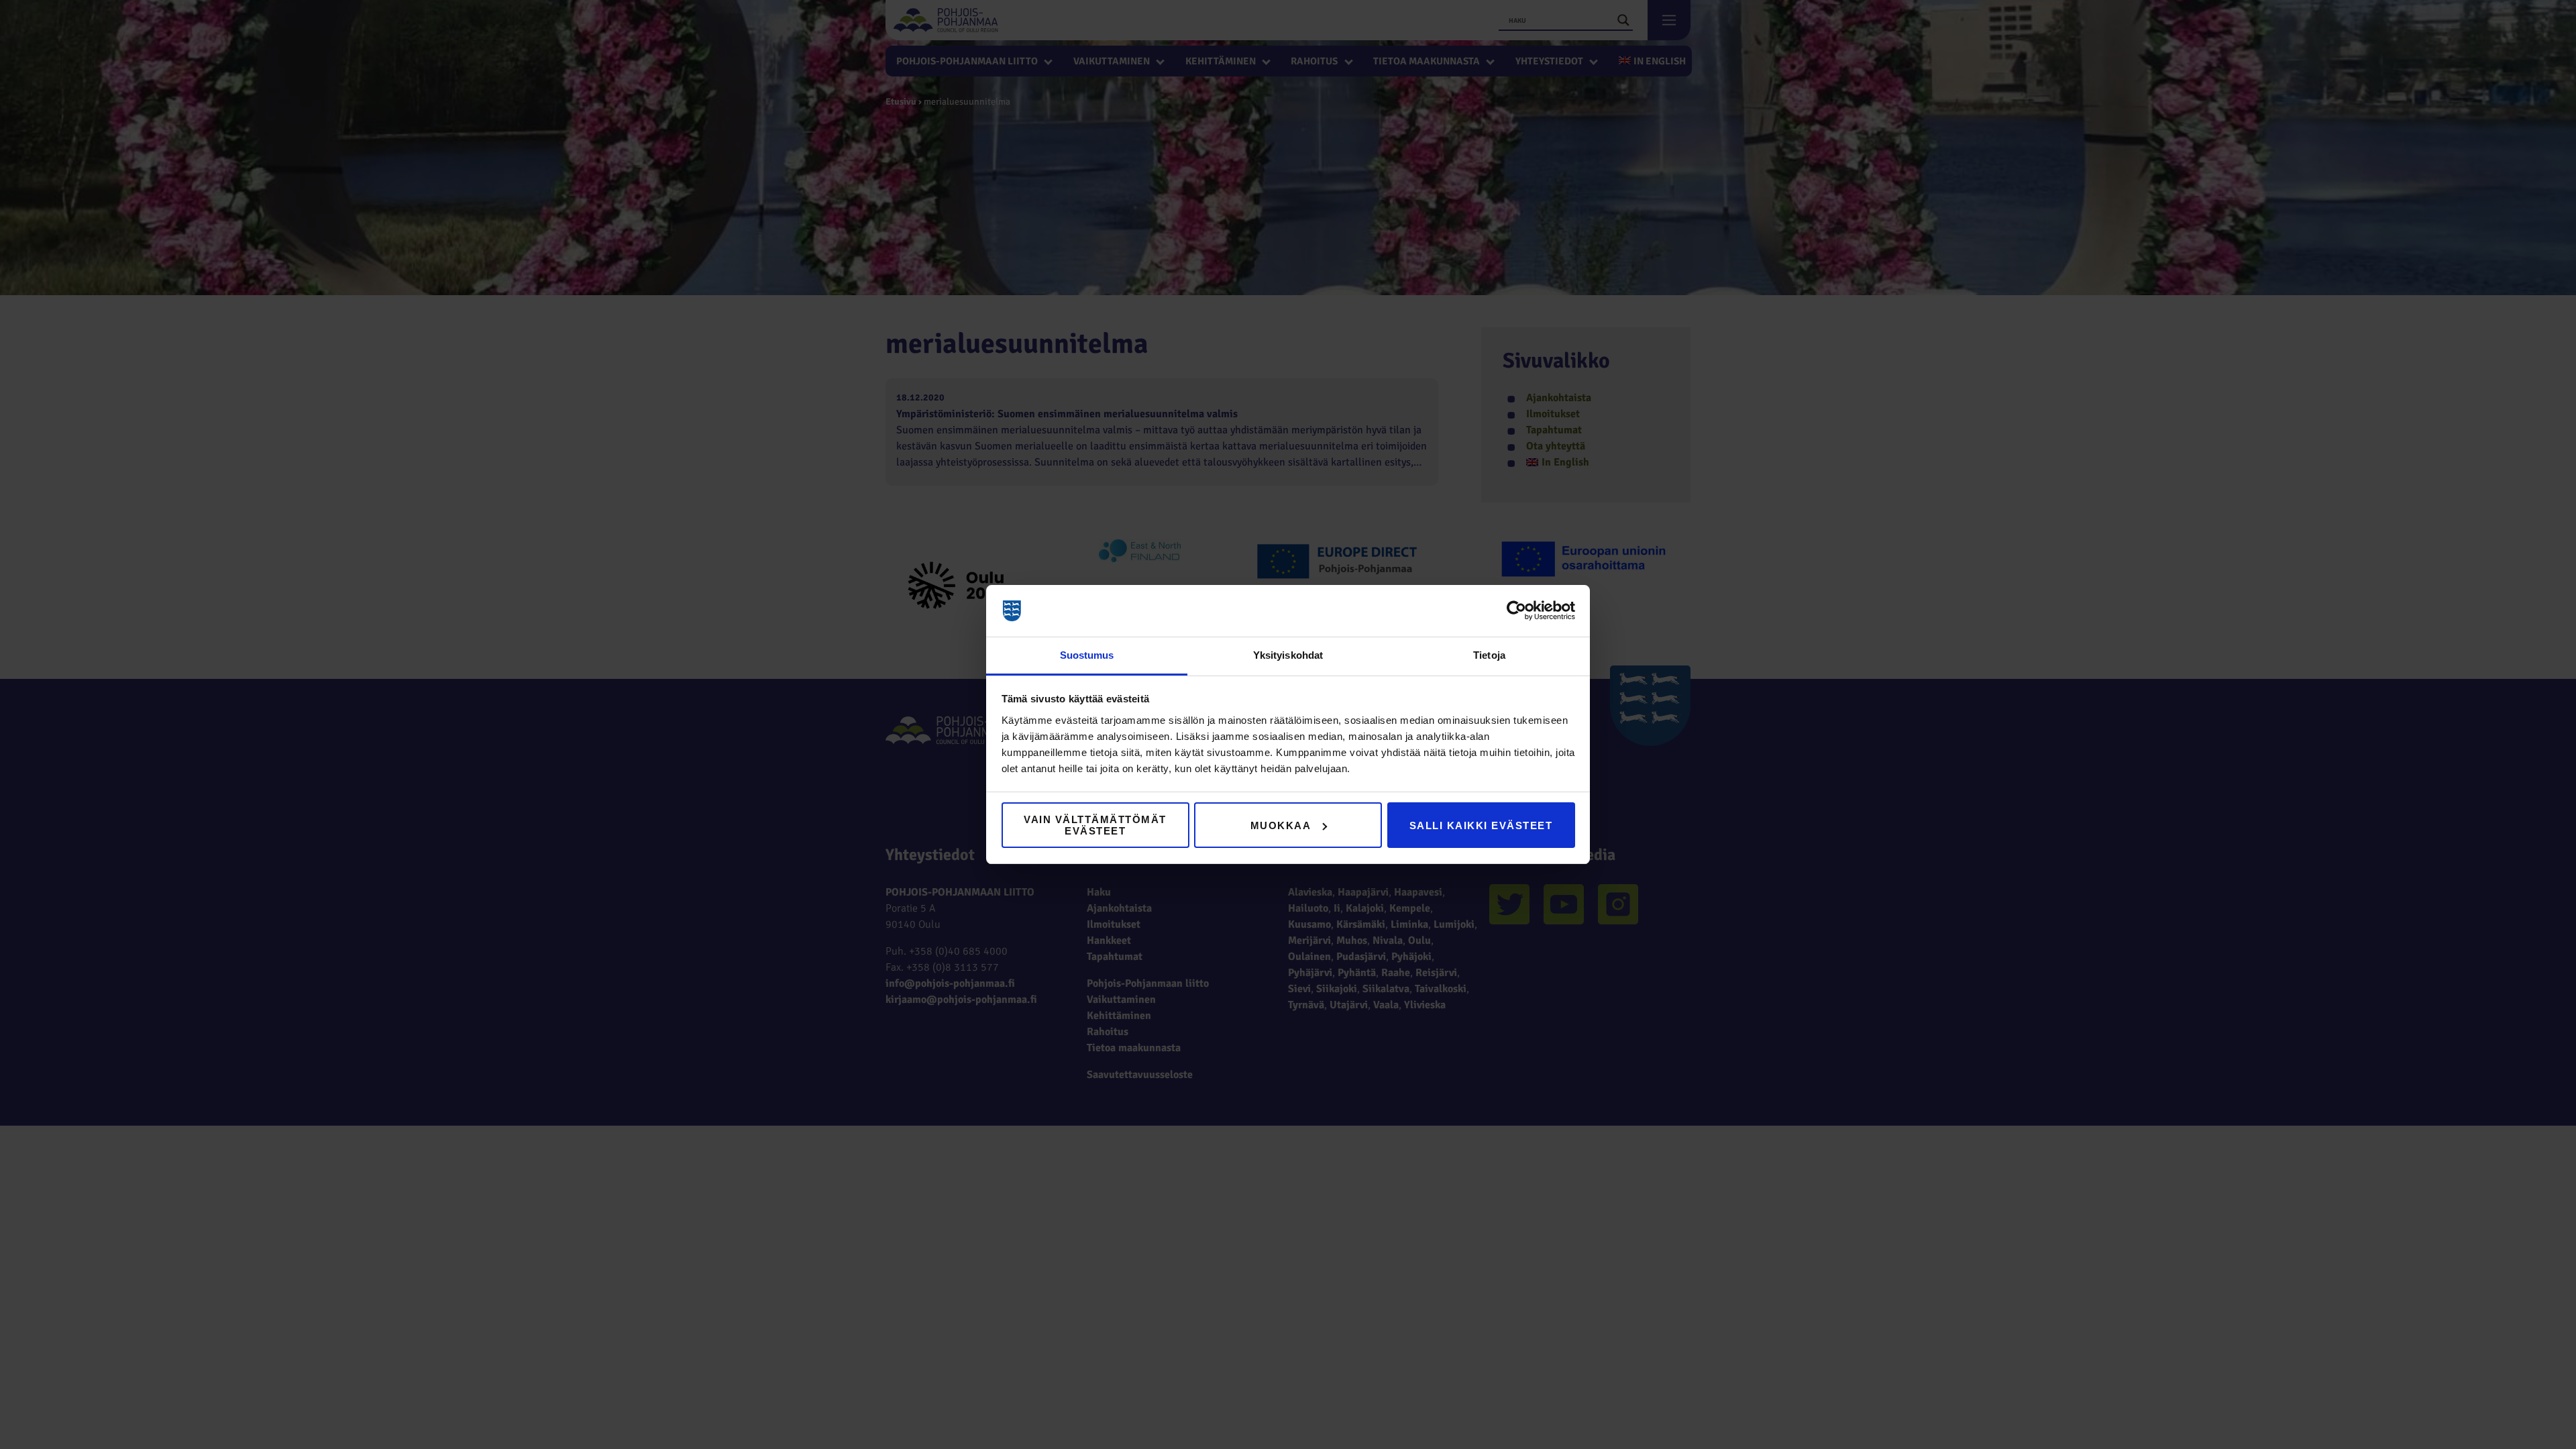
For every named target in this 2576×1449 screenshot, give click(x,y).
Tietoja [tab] (1489, 655)
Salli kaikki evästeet (1481, 825)
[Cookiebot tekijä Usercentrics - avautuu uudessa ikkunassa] (1516, 611)
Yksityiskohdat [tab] (1288, 655)
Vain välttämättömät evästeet (1095, 825)
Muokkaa (1281, 825)
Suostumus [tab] (1087, 655)
